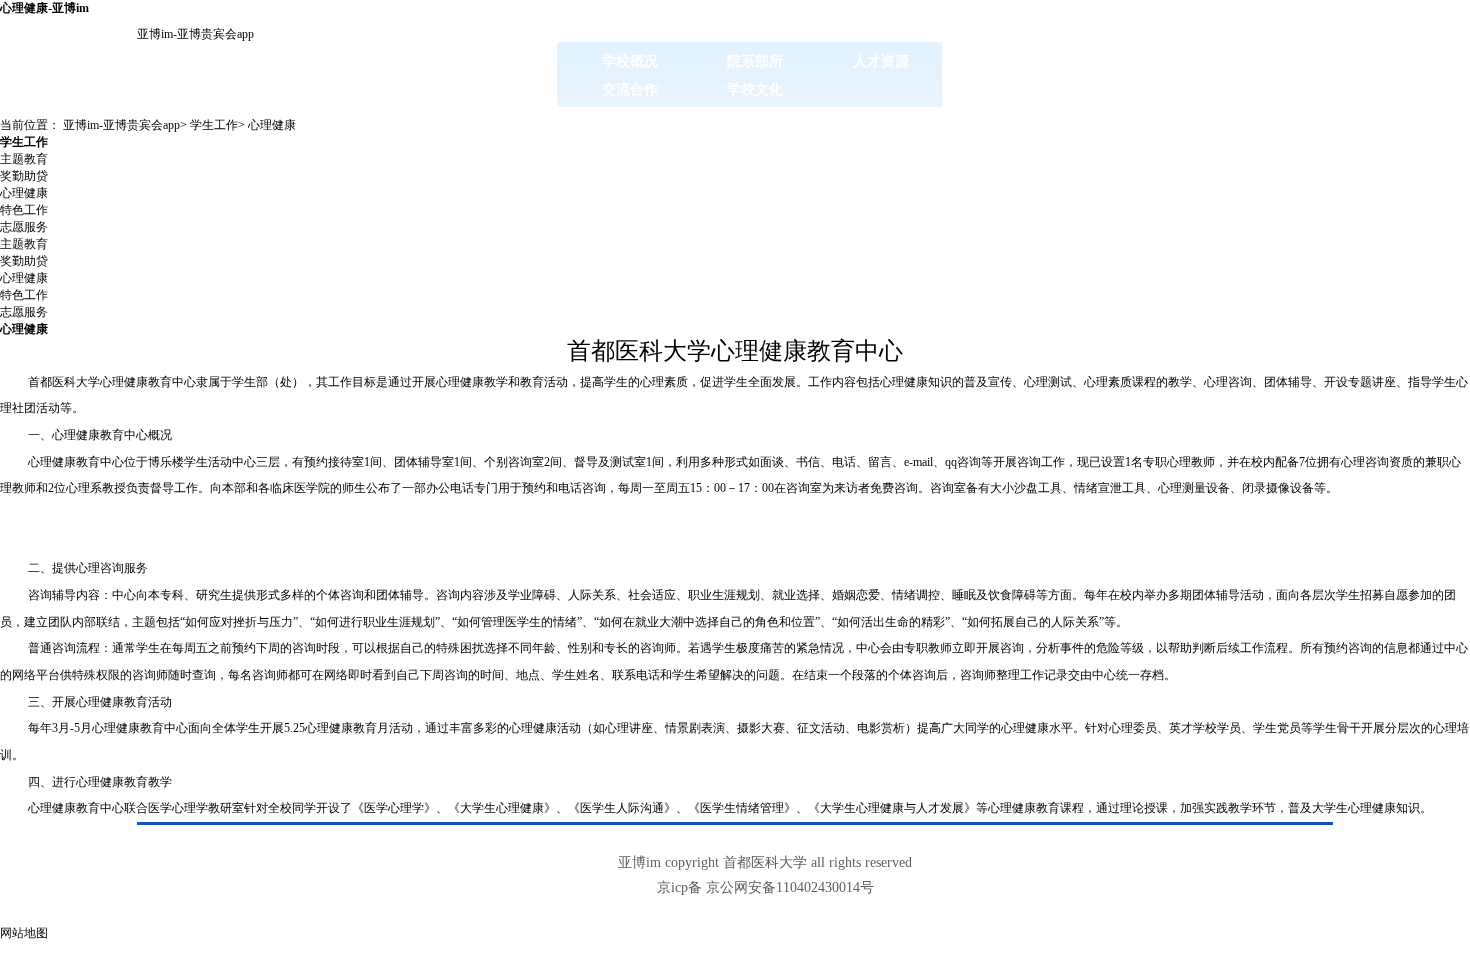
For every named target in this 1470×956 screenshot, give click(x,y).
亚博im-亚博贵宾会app (195, 34)
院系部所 (755, 61)
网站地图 (24, 933)
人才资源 (881, 61)
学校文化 (755, 89)
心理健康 (272, 125)
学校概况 (630, 61)
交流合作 (630, 89)
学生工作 (1258, 61)
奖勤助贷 (24, 176)
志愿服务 (24, 227)
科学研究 (1132, 61)
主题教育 (24, 159)
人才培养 (1007, 61)
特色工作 (24, 210)
